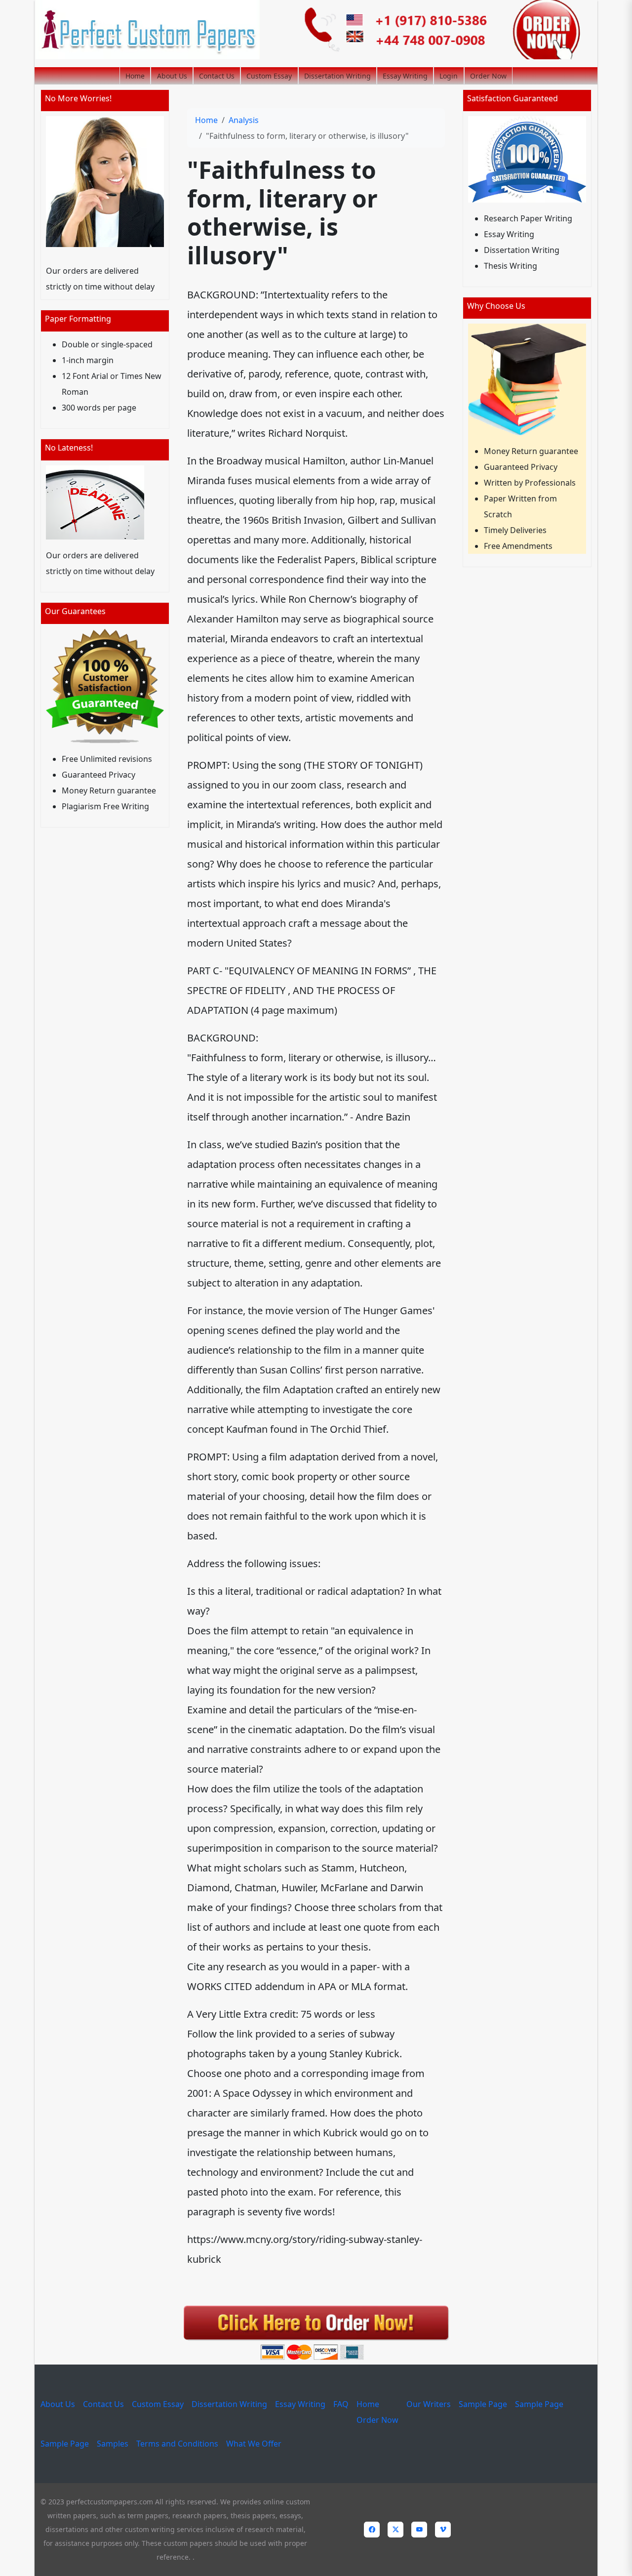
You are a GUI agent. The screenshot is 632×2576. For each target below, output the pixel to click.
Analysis (244, 120)
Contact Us (217, 76)
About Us (172, 76)
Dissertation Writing (337, 76)
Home (135, 76)
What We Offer (254, 2444)
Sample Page (483, 2404)
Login (449, 76)
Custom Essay (269, 76)
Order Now (488, 76)
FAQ (341, 2404)
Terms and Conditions (177, 2444)
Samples (113, 2444)
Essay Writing (405, 76)
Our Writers (429, 2404)
